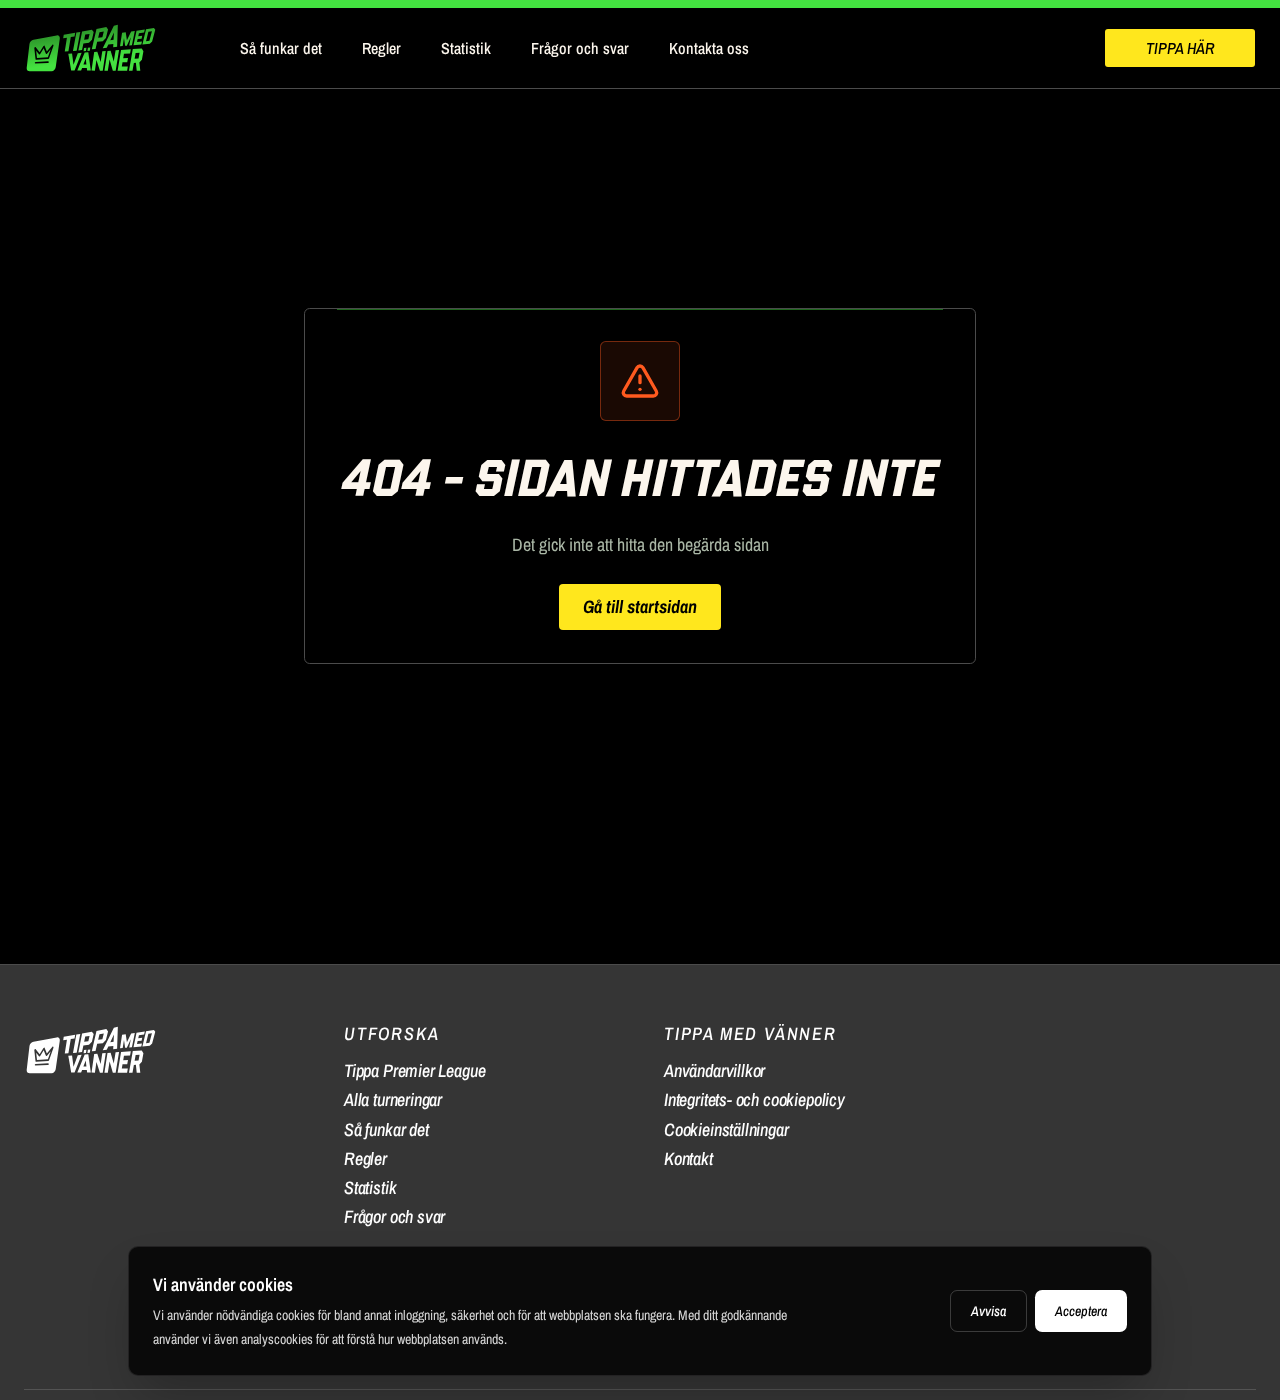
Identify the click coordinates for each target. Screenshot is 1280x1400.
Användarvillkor (714, 1070)
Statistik (466, 48)
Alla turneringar (393, 1099)
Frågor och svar (580, 48)
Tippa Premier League (414, 1070)
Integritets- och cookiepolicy (754, 1099)
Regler (381, 48)
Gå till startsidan (640, 606)
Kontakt (688, 1158)
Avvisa (988, 1311)
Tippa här (1180, 48)
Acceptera (1081, 1311)
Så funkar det (281, 48)
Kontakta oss (709, 48)
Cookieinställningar (726, 1129)
